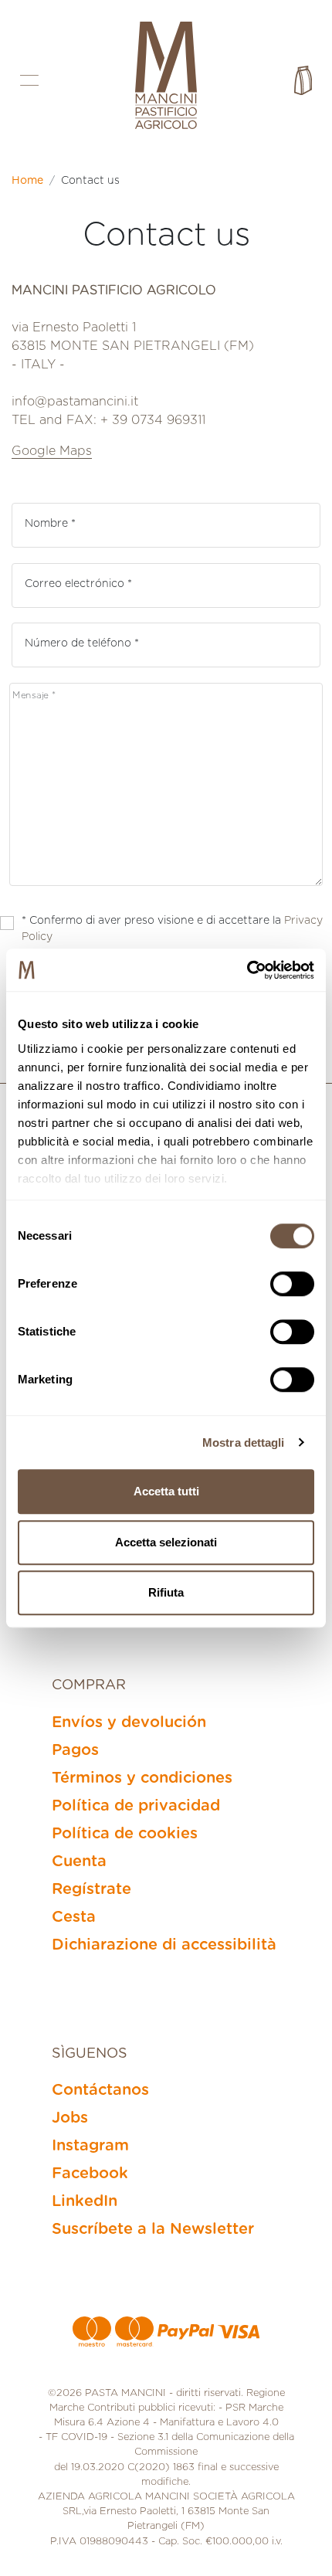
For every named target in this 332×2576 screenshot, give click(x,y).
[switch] (292, 1284)
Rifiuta (166, 1592)
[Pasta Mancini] (166, 77)
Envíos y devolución (129, 1722)
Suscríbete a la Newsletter (153, 2229)
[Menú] (29, 81)
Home (27, 181)
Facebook (90, 2174)
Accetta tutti (166, 1491)
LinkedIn (85, 2201)
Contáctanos (100, 2090)
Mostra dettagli (244, 1442)
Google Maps (52, 451)
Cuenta (79, 1862)
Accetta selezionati (166, 1542)
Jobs (70, 2118)
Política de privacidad (136, 1806)
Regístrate (91, 1889)
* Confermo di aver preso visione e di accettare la (172, 929)
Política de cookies (125, 1834)
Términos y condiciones (142, 1778)
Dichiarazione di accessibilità (164, 1945)
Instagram (90, 2146)
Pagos (75, 1750)
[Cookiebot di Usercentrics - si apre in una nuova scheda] (247, 970)
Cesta (74, 1917)
